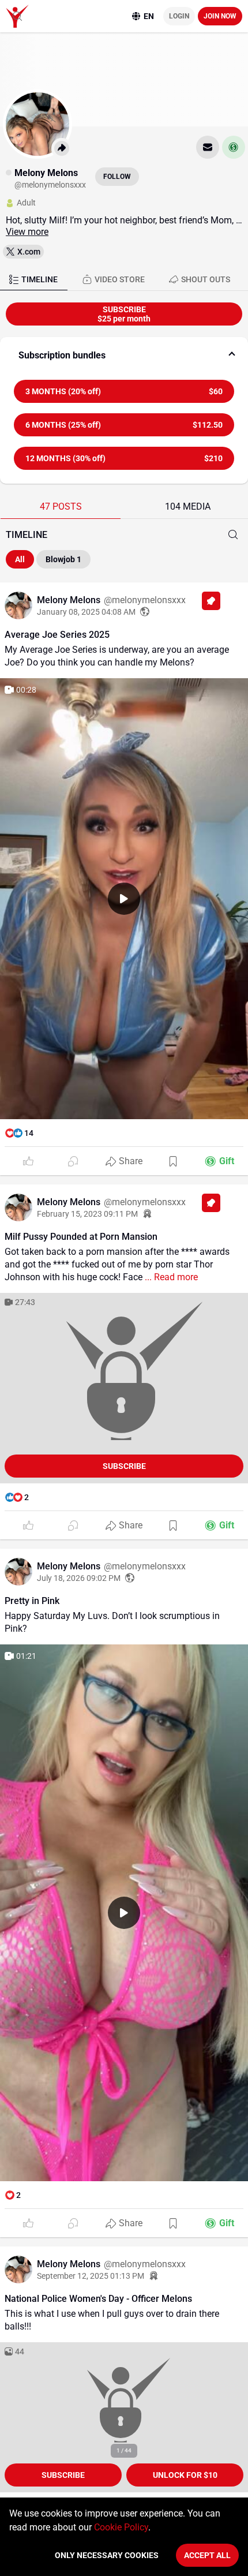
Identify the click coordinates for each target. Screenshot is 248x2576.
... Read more (170, 1277)
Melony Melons (70, 600)
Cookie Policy (121, 2527)
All (20, 559)
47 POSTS (61, 506)
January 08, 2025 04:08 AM (86, 612)
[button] (124, 356)
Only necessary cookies (107, 2555)
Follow (117, 177)
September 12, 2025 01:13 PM (91, 2276)
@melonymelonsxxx (145, 600)
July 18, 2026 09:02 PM (79, 1578)
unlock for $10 (185, 2475)
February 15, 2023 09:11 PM (87, 1214)
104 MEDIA (188, 506)
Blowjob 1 (63, 559)
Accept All (207, 2555)
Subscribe (124, 1466)
